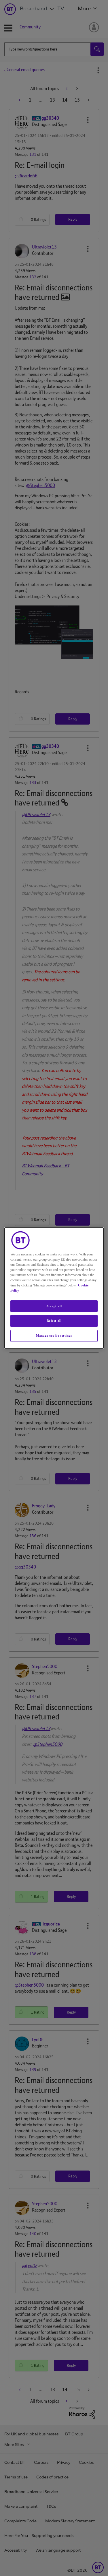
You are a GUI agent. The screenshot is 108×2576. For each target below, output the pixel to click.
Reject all (54, 1321)
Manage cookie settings (54, 1335)
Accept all (54, 1306)
